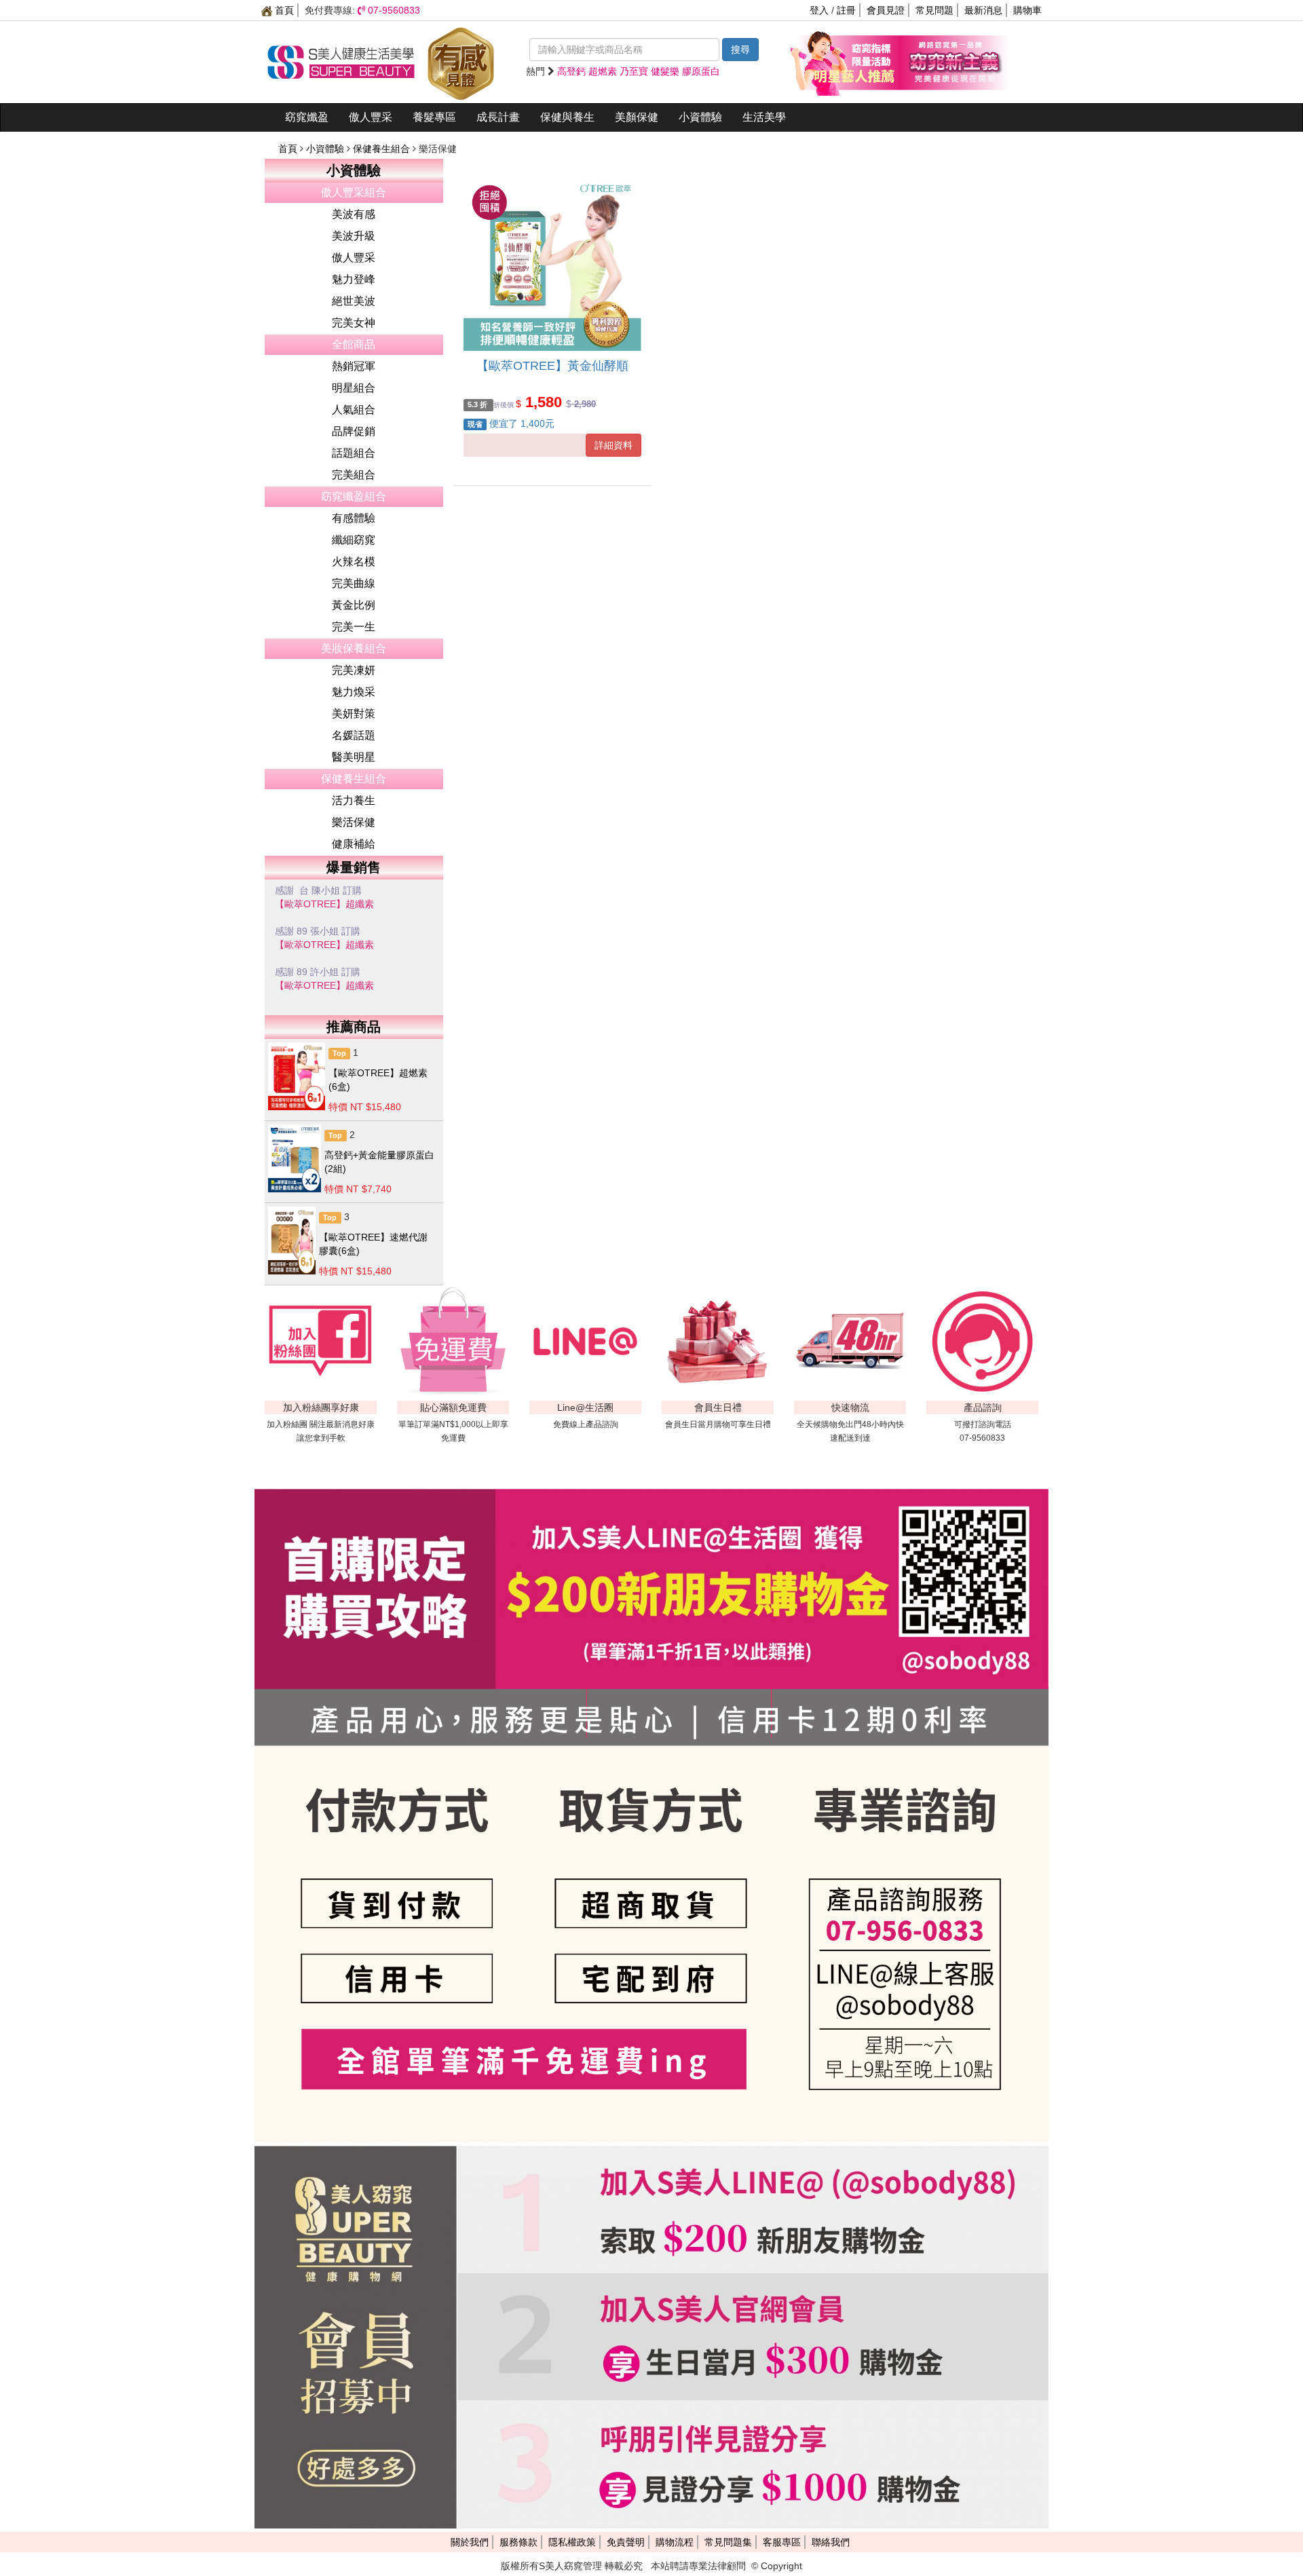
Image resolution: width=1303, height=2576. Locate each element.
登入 (819, 10)
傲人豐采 (371, 117)
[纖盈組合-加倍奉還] (953, 61)
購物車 (1027, 10)
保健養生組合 (383, 149)
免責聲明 (626, 2542)
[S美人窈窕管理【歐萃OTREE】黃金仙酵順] (552, 262)
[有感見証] (461, 61)
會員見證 (886, 10)
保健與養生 (567, 117)
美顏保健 (637, 117)
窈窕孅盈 (307, 117)
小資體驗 (700, 117)
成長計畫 (498, 117)
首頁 (283, 10)
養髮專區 (434, 117)
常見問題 (934, 10)
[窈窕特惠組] (845, 61)
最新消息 (983, 10)
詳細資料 (613, 445)
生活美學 (764, 117)
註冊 (846, 10)
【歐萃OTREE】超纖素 (324, 907)
